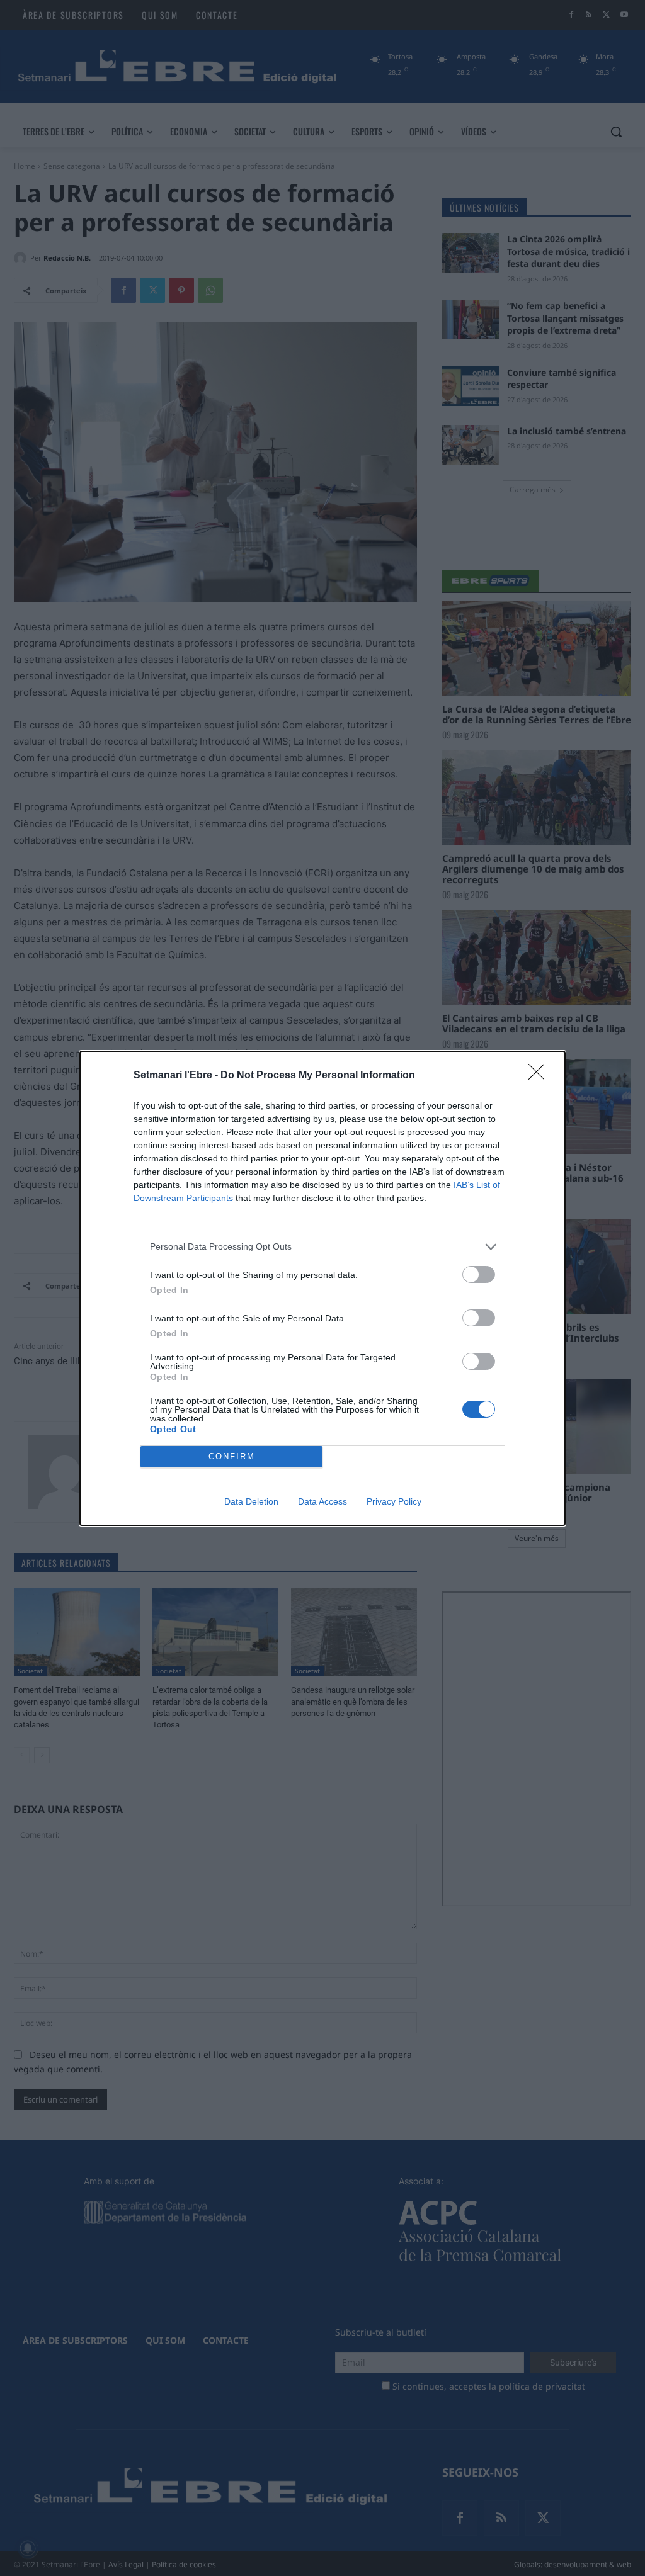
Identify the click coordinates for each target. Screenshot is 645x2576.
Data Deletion (251, 1501)
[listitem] (322, 1247)
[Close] (540, 1076)
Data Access (322, 1501)
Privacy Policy (394, 1501)
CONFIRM (232, 1456)
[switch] (479, 1274)
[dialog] (322, 1288)
